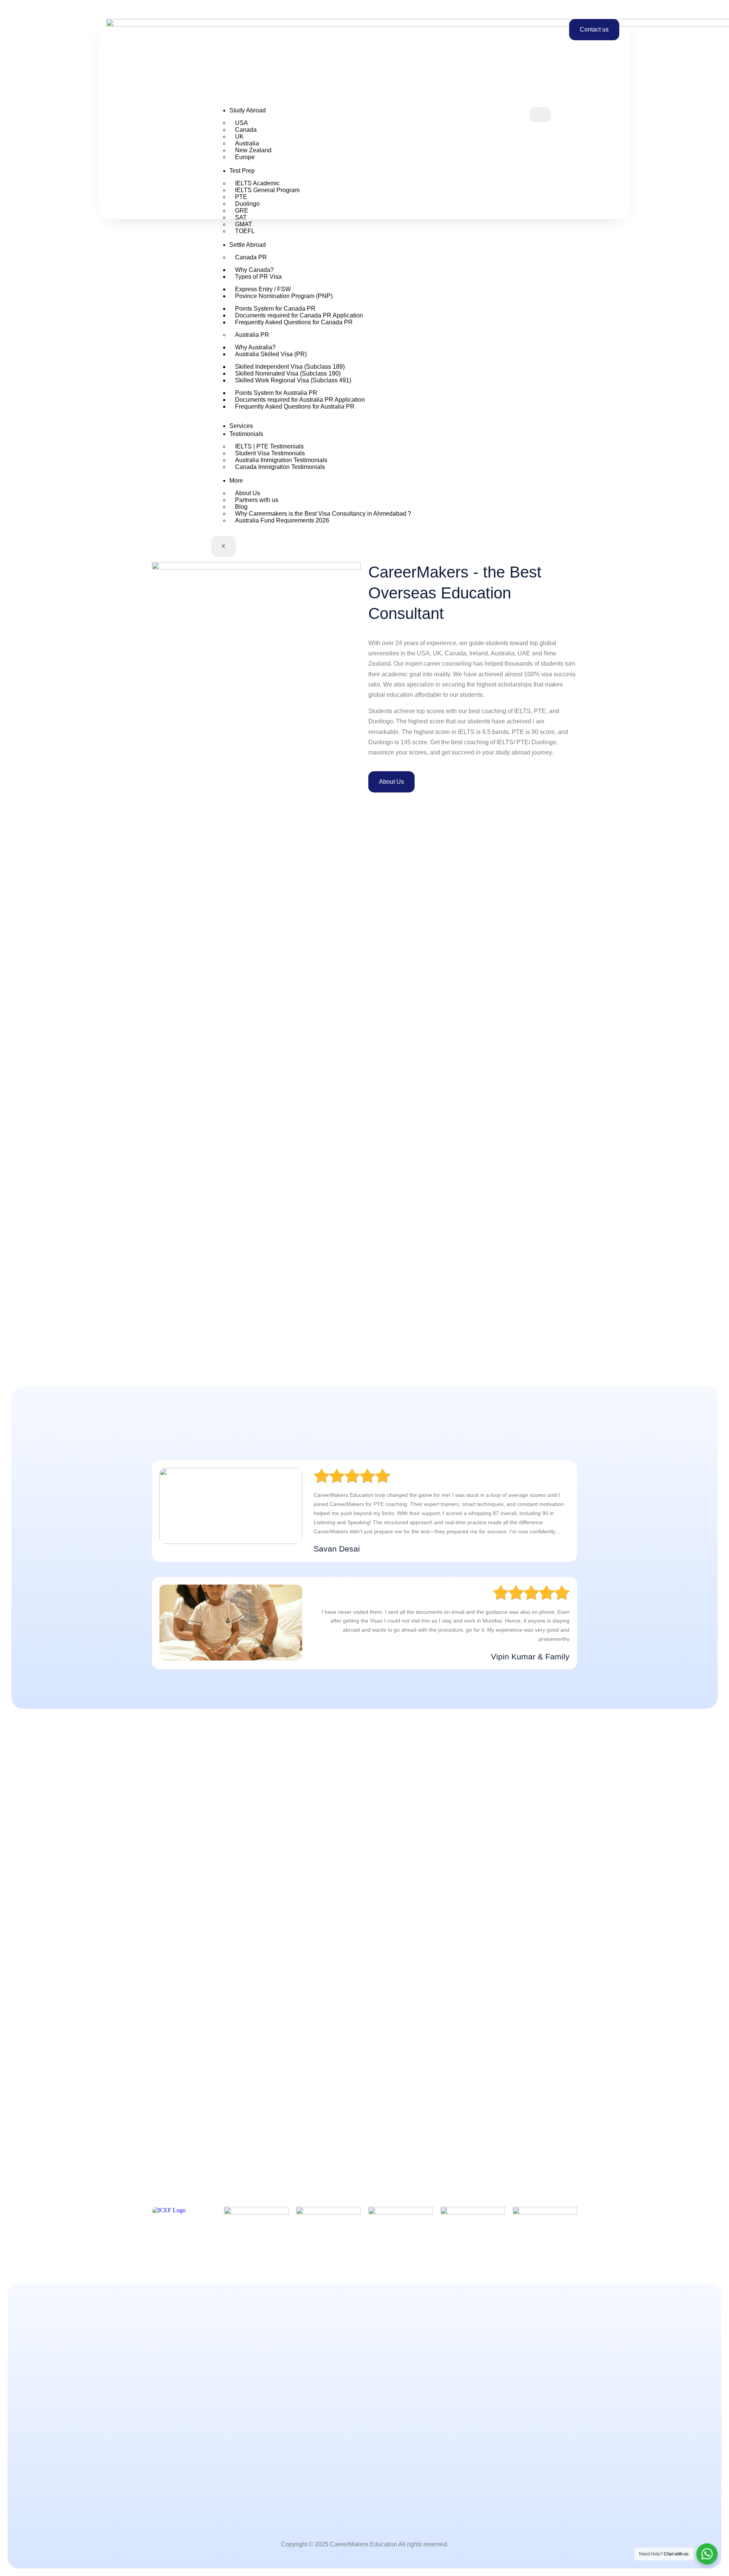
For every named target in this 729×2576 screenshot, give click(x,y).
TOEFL (245, 231)
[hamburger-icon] (540, 115)
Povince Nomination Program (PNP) (284, 296)
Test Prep (242, 171)
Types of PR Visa (258, 277)
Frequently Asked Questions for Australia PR (295, 406)
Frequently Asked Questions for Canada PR (294, 322)
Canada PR (251, 257)
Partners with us (257, 500)
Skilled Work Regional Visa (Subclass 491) (293, 380)
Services (241, 426)
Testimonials (246, 434)
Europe (245, 157)
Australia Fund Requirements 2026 (282, 520)
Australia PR (252, 335)
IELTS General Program (267, 190)
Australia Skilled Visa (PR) (271, 354)
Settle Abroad (248, 245)
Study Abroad (248, 110)
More (236, 481)
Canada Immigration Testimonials (280, 467)
